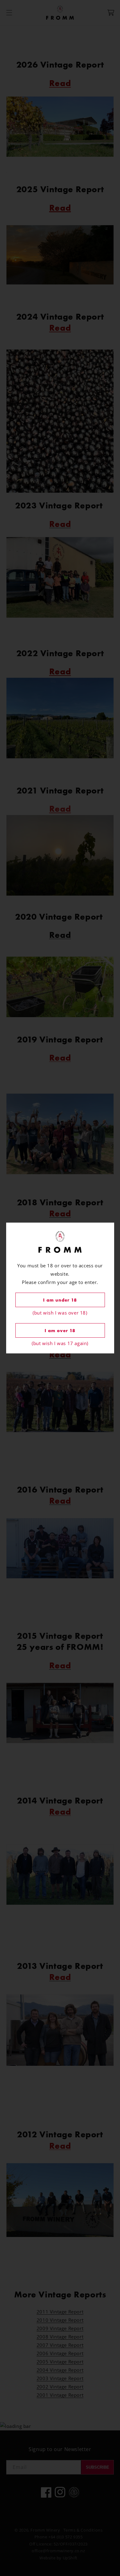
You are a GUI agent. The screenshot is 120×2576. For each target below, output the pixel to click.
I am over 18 (60, 1331)
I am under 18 (60, 1300)
